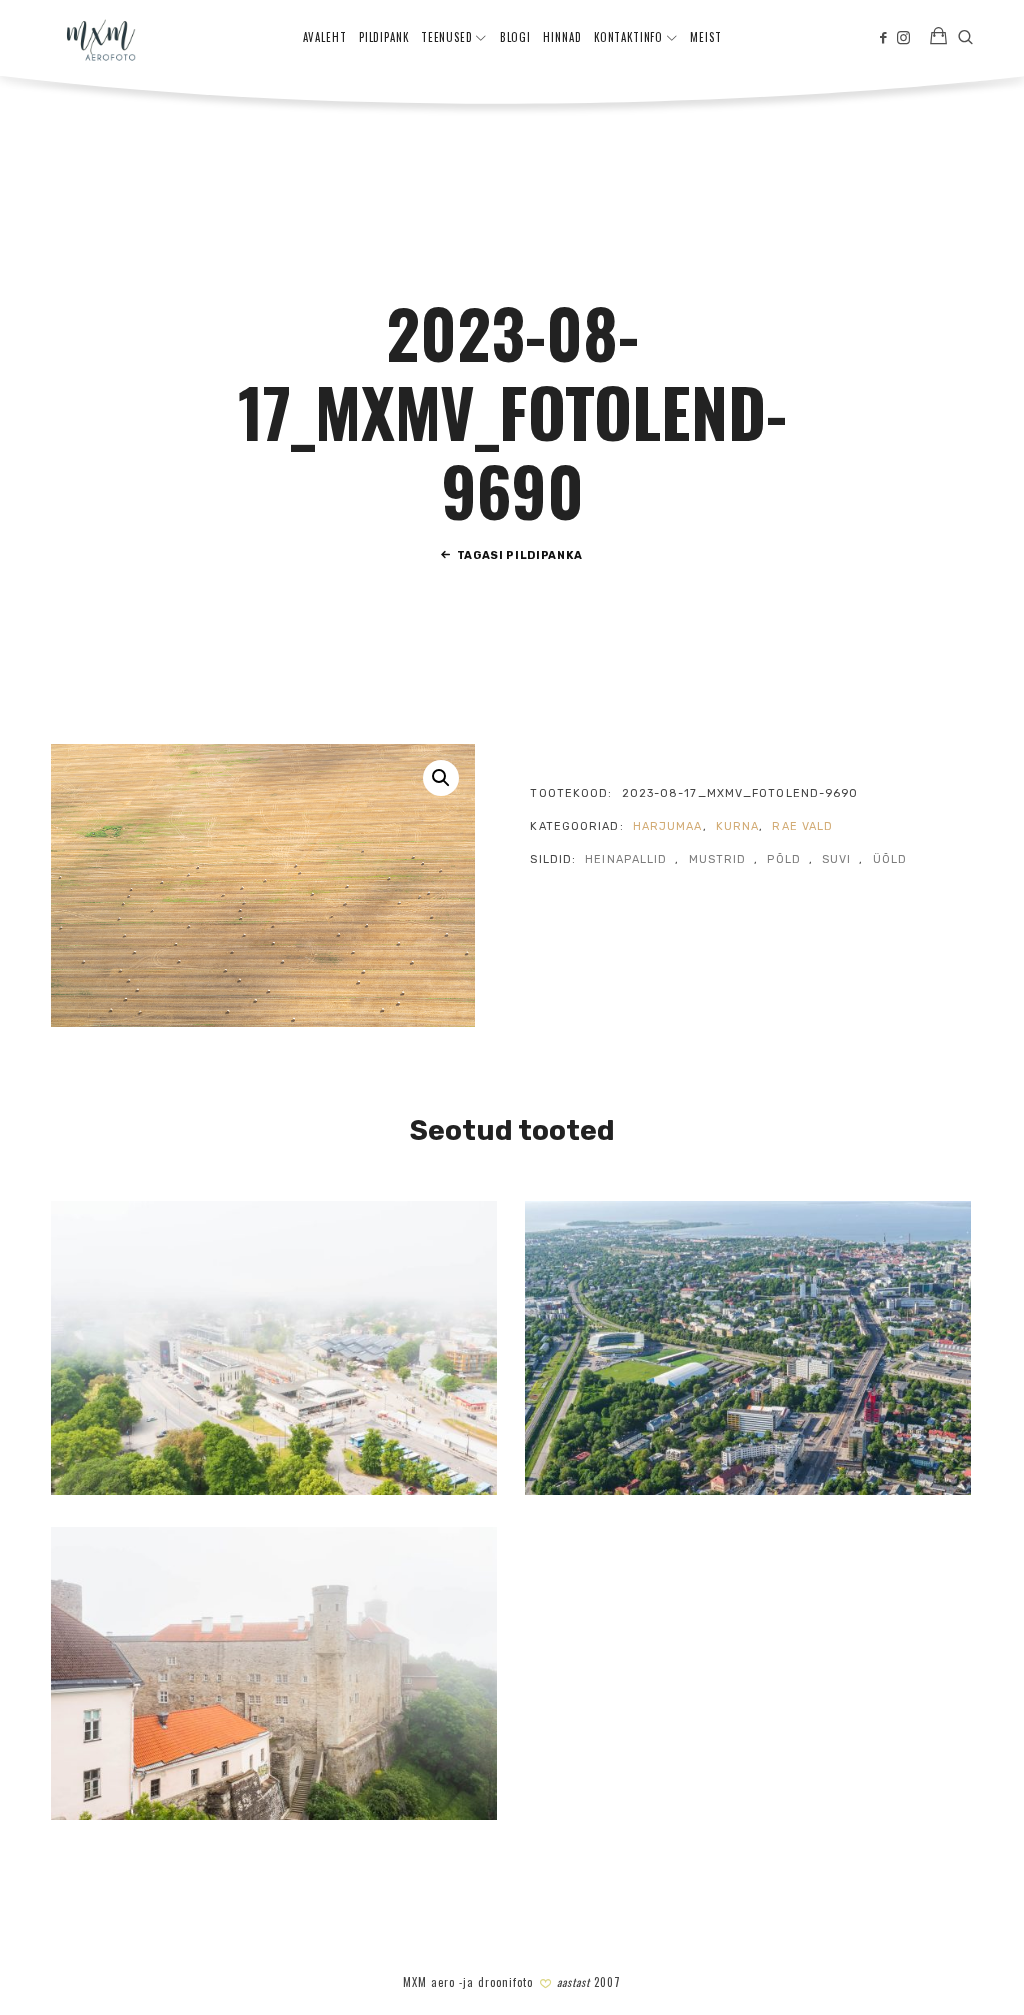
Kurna (738, 826)
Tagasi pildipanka (520, 555)
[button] (441, 778)
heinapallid (626, 859)
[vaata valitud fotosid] (939, 38)
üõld (890, 859)
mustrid (718, 859)
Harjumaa (668, 826)
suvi (836, 859)
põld (783, 859)
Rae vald (802, 826)
